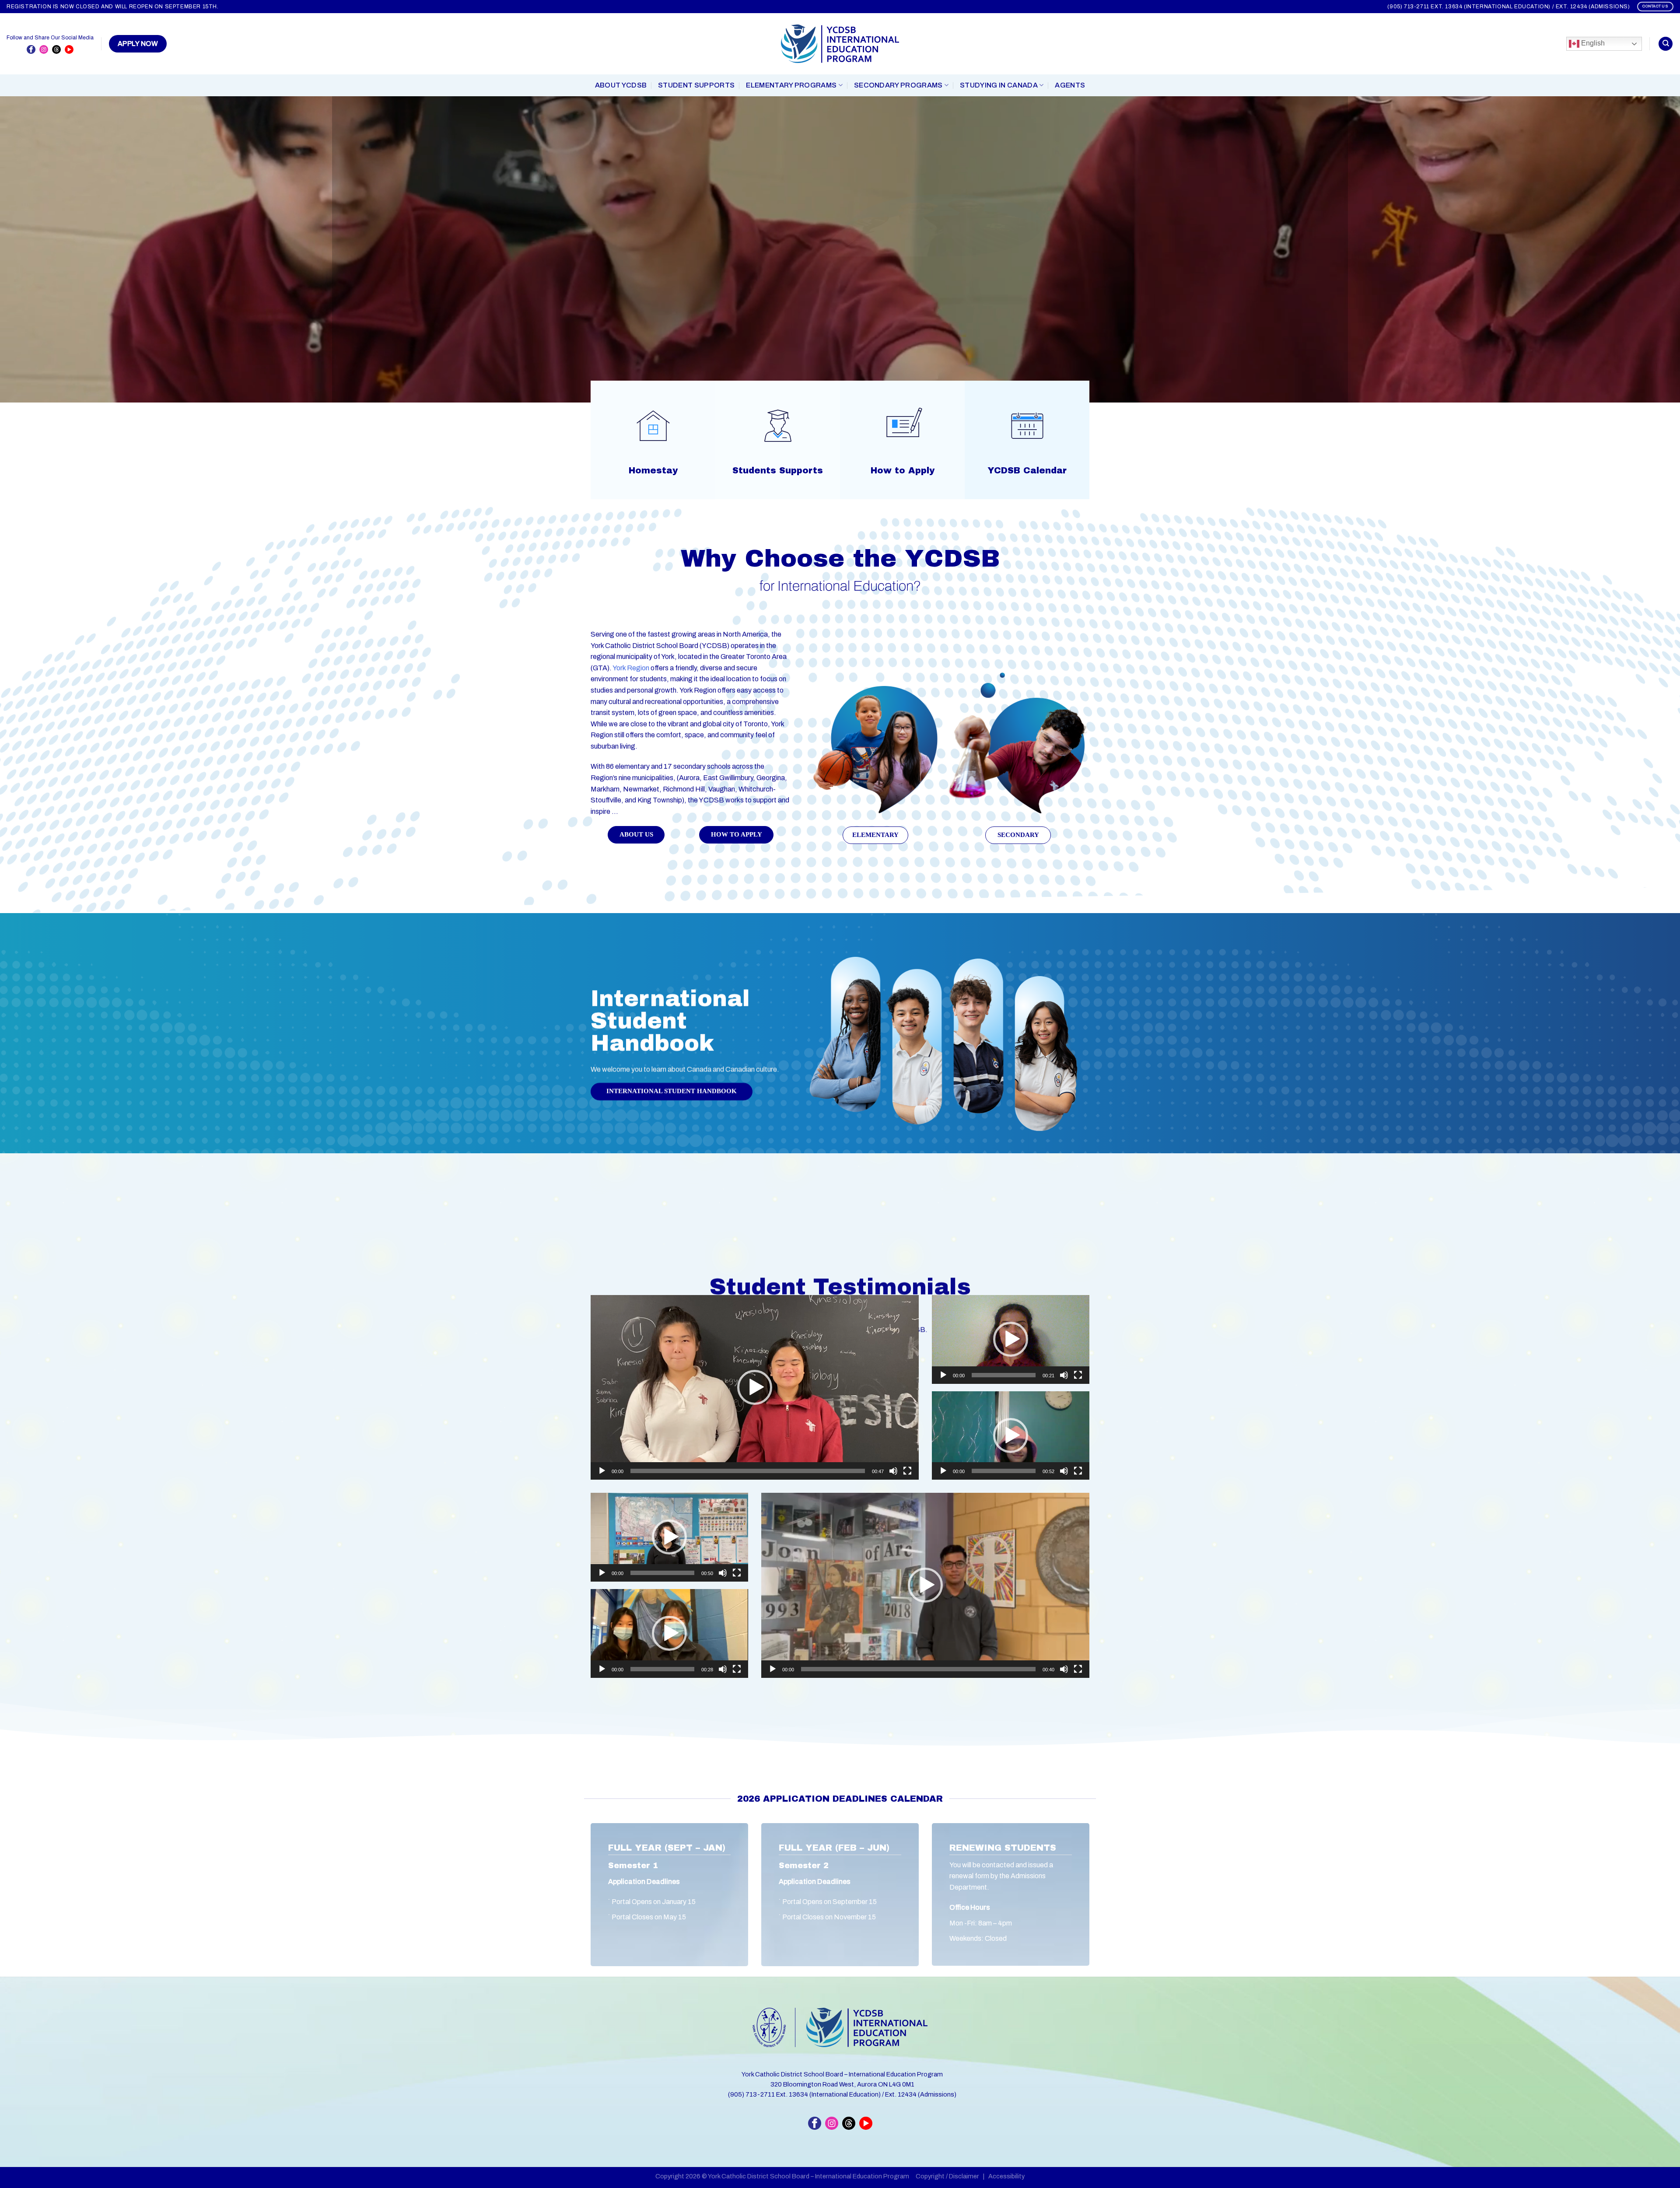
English (1592, 43)
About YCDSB (621, 85)
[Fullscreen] (907, 1471)
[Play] (602, 1471)
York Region (631, 668)
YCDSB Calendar (1027, 470)
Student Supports (696, 85)
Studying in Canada (999, 85)
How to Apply (903, 470)
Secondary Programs (898, 85)
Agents (1070, 85)
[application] (755, 1387)
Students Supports (778, 470)
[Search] (1666, 44)
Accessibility (1006, 2176)
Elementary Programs (791, 85)
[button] (755, 1387)
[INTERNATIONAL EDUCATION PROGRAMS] (840, 44)
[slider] (748, 1471)
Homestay (653, 470)
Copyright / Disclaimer (947, 2176)
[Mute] (893, 1471)
